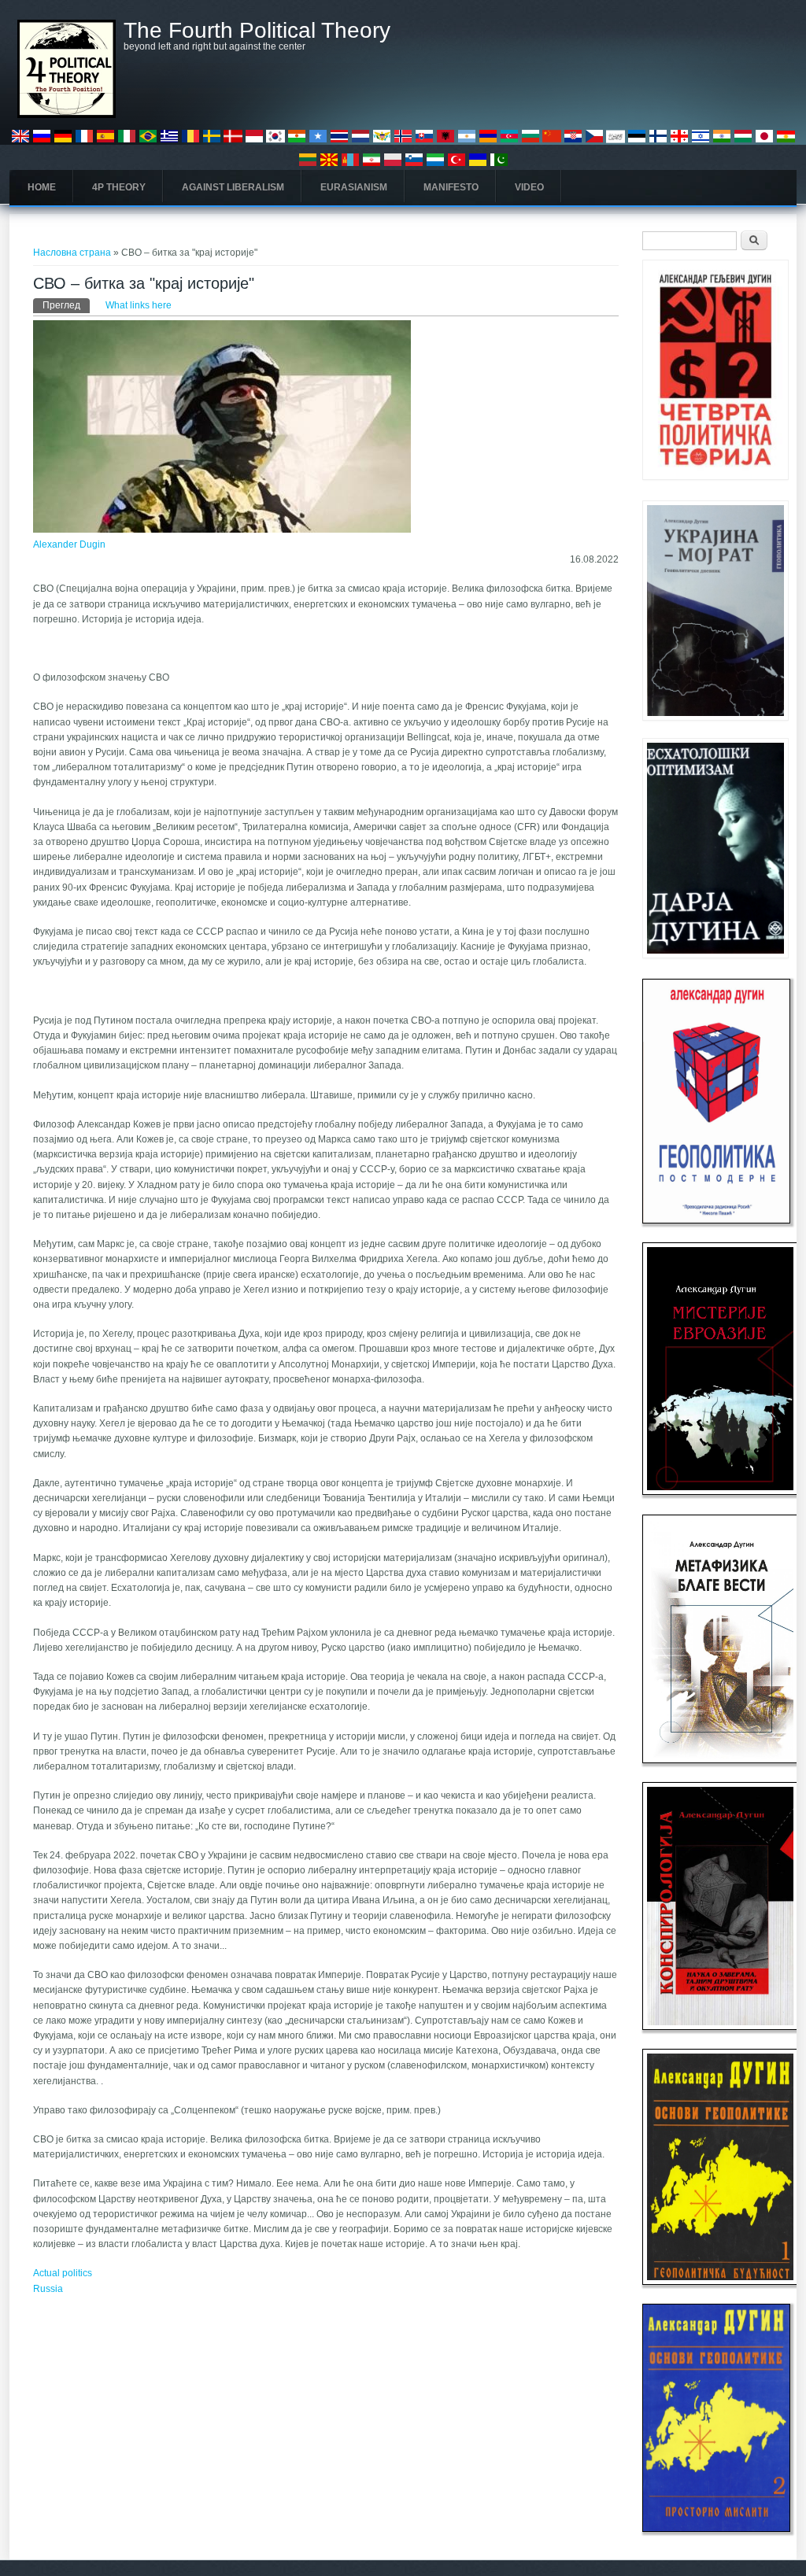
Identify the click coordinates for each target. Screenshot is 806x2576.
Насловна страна (72, 253)
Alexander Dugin (69, 544)
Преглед (66, 305)
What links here (139, 305)
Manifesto (451, 187)
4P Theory (119, 187)
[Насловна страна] (67, 115)
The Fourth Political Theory (257, 31)
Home (42, 187)
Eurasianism (354, 187)
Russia (48, 2289)
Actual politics (63, 2273)
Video (529, 187)
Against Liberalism (233, 187)
